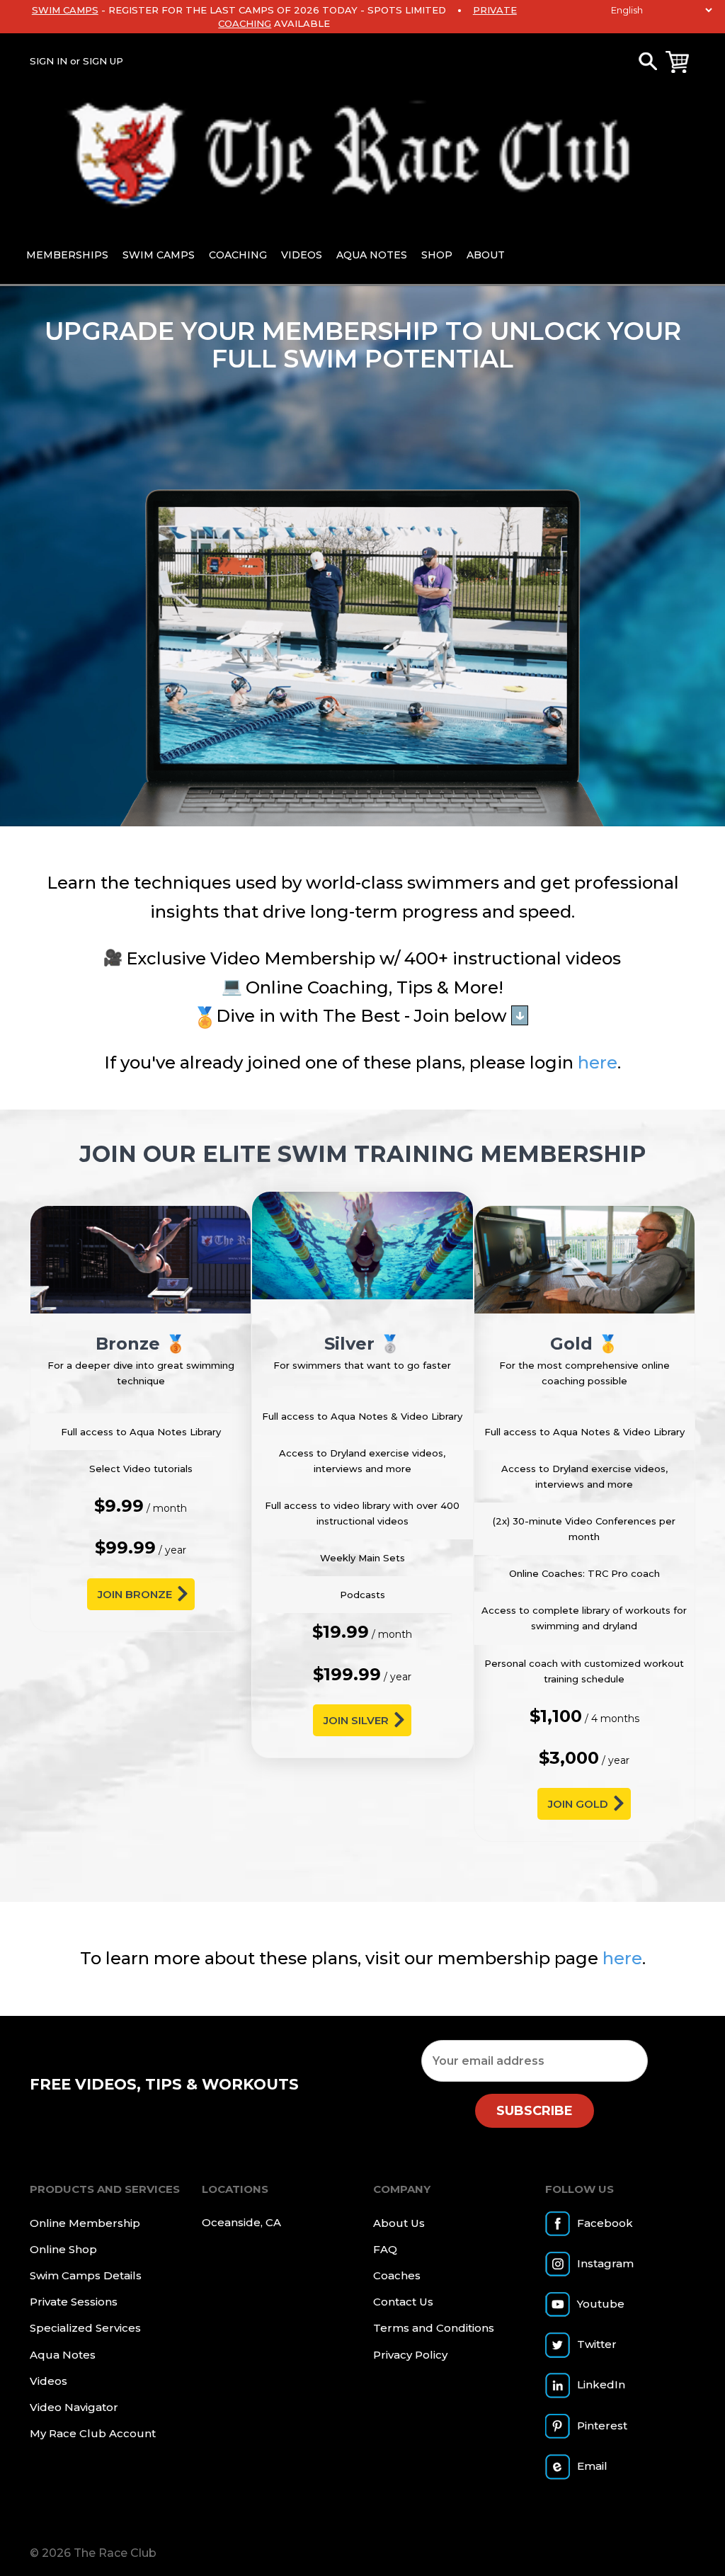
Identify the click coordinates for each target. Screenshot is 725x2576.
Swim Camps (159, 255)
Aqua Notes (372, 255)
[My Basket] (677, 62)
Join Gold (578, 1804)
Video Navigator (74, 2407)
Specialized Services (85, 2328)
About (486, 255)
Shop (437, 255)
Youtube (601, 2304)
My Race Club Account (93, 2433)
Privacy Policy (410, 2355)
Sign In (48, 61)
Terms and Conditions (434, 2328)
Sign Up (103, 61)
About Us (399, 2223)
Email (592, 2466)
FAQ (385, 2249)
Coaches (397, 2275)
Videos (302, 255)
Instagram (605, 2263)
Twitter (597, 2344)
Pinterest (602, 2426)
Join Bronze (135, 1594)
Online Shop (63, 2249)
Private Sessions (74, 2302)
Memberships (67, 255)
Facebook (605, 2223)
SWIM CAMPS (65, 10)
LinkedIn (601, 2384)
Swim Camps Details (86, 2275)
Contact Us (403, 2302)
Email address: (535, 2061)
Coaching (238, 255)
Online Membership (85, 2223)
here (598, 1062)
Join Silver (356, 1720)
